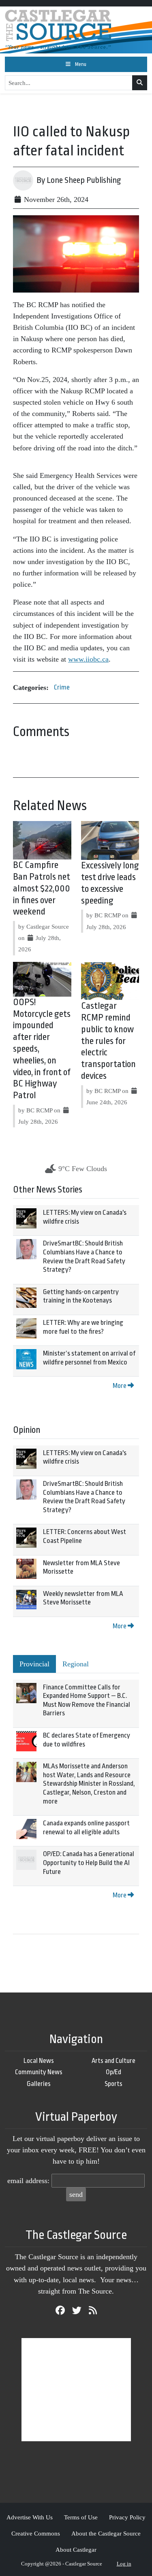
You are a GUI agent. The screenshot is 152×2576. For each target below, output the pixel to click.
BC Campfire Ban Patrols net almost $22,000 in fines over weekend (42, 888)
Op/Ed (113, 2072)
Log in (124, 2564)
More (120, 1386)
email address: (28, 2181)
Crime (62, 687)
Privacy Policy (127, 2517)
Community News (39, 2072)
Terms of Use (81, 2517)
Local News (39, 2061)
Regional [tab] (76, 1664)
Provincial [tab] (34, 1664)
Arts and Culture (113, 2061)
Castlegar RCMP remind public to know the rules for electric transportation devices (108, 1041)
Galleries (39, 2084)
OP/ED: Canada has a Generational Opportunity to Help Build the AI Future (89, 1863)
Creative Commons (36, 2533)
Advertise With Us (30, 2517)
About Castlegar (76, 2549)
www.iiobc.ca (88, 659)
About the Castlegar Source (106, 2533)
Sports (113, 2084)
